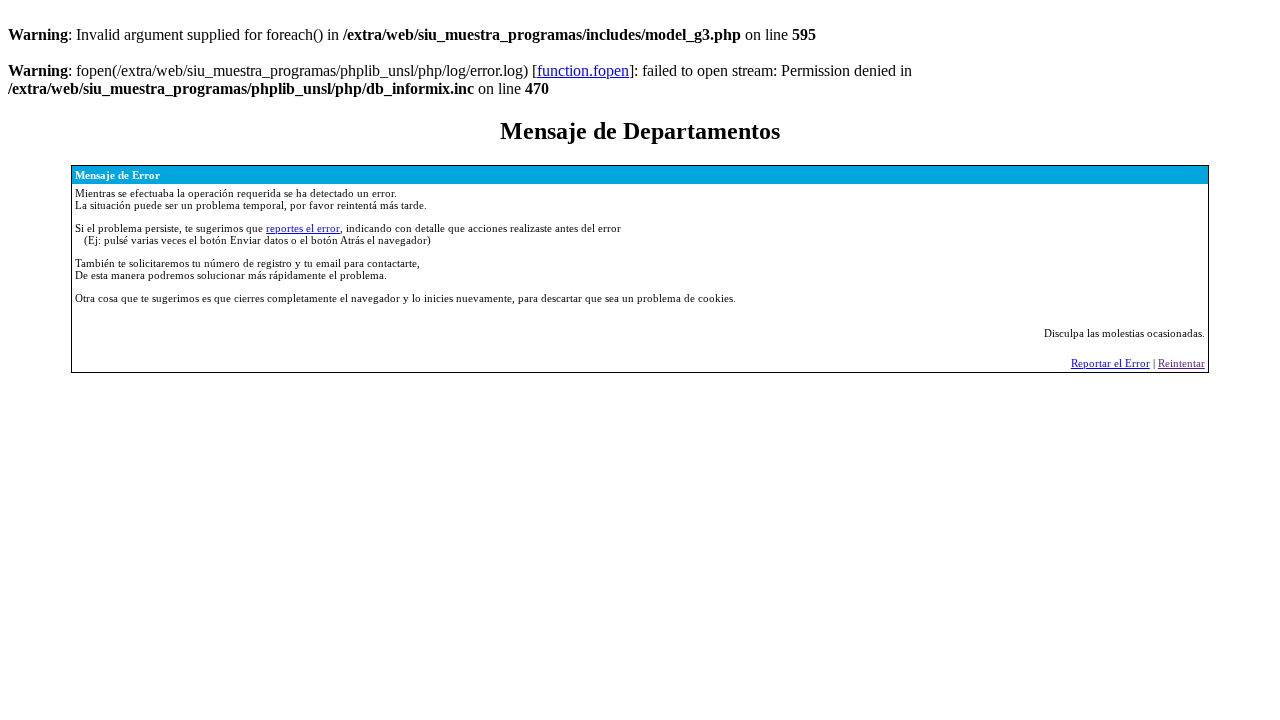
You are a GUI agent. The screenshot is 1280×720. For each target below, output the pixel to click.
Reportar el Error (1110, 363)
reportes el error (303, 228)
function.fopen (583, 70)
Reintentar (1181, 363)
